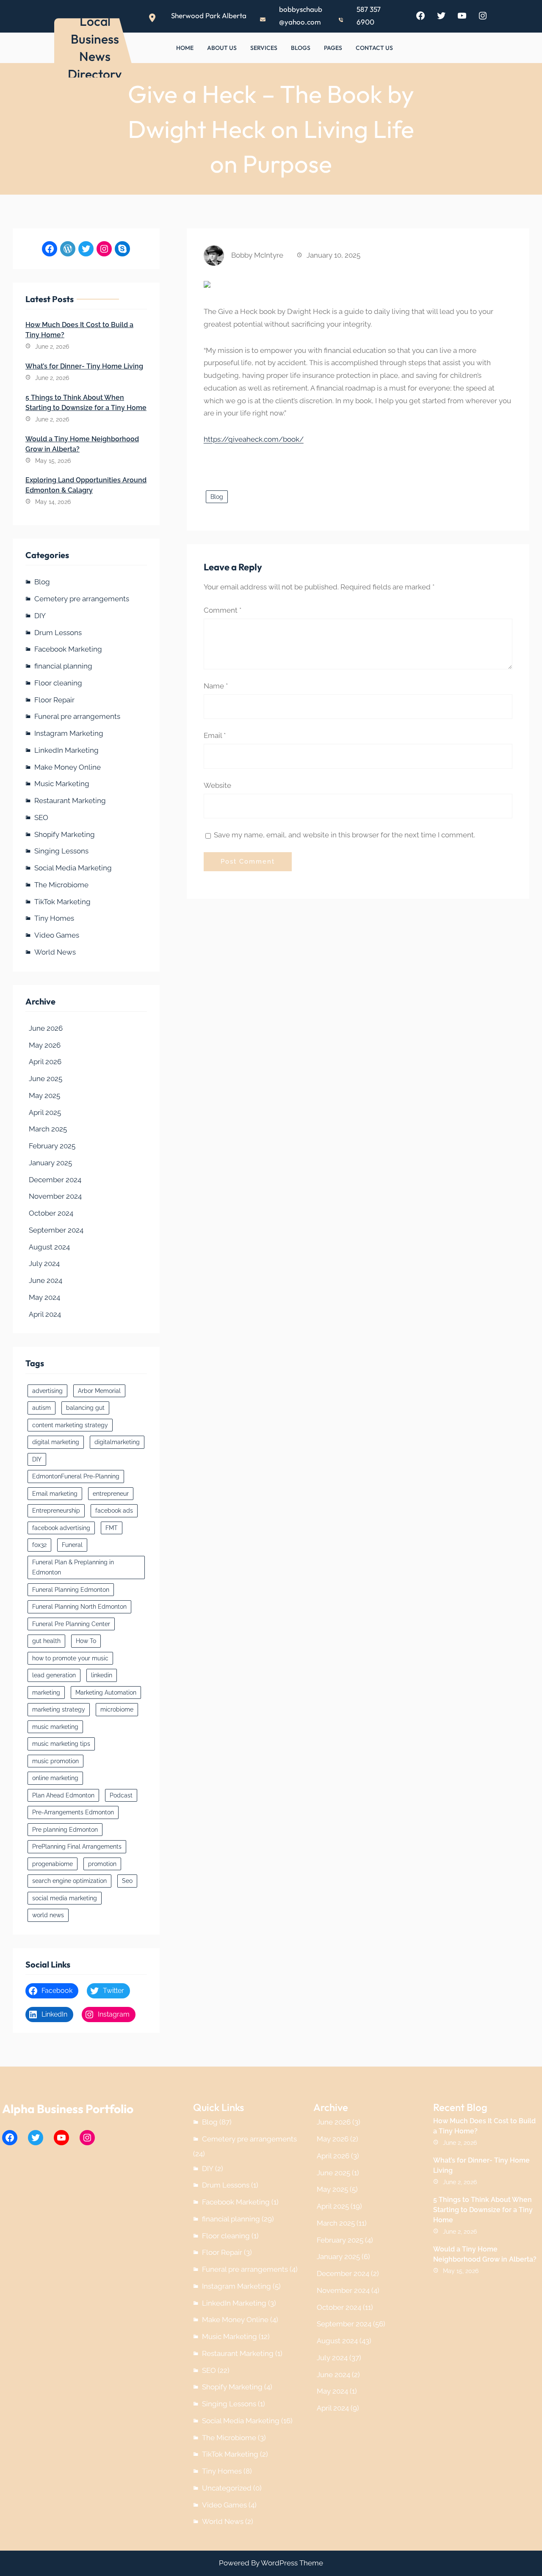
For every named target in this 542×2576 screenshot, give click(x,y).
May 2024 (44, 1297)
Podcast (121, 1795)
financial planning (63, 666)
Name (216, 686)
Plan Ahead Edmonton (63, 1795)
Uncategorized (227, 2488)
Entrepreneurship (56, 1511)
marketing (46, 1693)
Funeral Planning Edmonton (71, 1590)
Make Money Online (68, 767)
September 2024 (56, 1230)
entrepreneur (111, 1494)
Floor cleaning (58, 683)
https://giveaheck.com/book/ (254, 439)
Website (217, 785)
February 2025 (52, 1146)
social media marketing (65, 1898)
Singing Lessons (61, 851)
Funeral (72, 1545)
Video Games (57, 935)
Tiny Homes (54, 918)
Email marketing (55, 1494)
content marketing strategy (70, 1425)
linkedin (102, 1675)
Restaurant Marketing (70, 801)
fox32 (39, 1545)
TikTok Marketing (62, 902)
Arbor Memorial (99, 1391)
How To (86, 1641)
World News (55, 952)
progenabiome (53, 1864)
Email (215, 735)
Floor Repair (54, 700)
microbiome (117, 1709)
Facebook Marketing (68, 649)
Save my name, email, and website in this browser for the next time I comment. (344, 835)
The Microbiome (61, 885)
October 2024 (51, 1213)
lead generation (54, 1675)
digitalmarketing (117, 1442)
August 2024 (49, 1247)
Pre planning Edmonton (65, 1830)
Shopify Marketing (65, 834)
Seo (127, 1881)
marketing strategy (59, 1709)
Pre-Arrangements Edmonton (73, 1812)
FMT (112, 1528)
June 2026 (46, 1028)
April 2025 (45, 1112)
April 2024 (45, 1314)
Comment (223, 610)
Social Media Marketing (73, 868)
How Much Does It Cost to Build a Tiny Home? (79, 330)
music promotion (55, 1761)
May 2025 (44, 1095)
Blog (42, 582)
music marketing (55, 1727)
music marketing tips (61, 1744)
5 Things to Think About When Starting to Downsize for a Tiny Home (86, 403)
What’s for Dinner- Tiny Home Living (84, 366)
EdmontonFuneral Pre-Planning (76, 1476)
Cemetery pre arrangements (82, 599)
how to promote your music (70, 1658)
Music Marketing (62, 784)
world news (48, 1915)
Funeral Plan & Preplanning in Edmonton (73, 1567)
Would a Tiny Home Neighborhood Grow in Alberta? (82, 444)
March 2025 (48, 1129)
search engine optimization (69, 1881)
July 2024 (44, 1263)
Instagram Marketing (69, 733)
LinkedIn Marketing (66, 750)
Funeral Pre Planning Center (71, 1624)
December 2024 (55, 1180)
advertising (47, 1391)
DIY (40, 616)
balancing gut (85, 1408)
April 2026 (45, 1062)
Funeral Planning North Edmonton (79, 1607)
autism (41, 1408)
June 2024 (46, 1280)
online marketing (55, 1778)
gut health (46, 1641)
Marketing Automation (106, 1693)
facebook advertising (61, 1528)
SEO (41, 817)
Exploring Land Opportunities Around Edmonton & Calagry (86, 485)
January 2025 (50, 1163)
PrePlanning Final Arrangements (77, 1847)
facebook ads (114, 1511)
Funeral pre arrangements (77, 716)
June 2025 (46, 1079)
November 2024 (55, 1196)
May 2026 (45, 1045)
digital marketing (56, 1442)
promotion (102, 1864)
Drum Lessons (58, 633)
